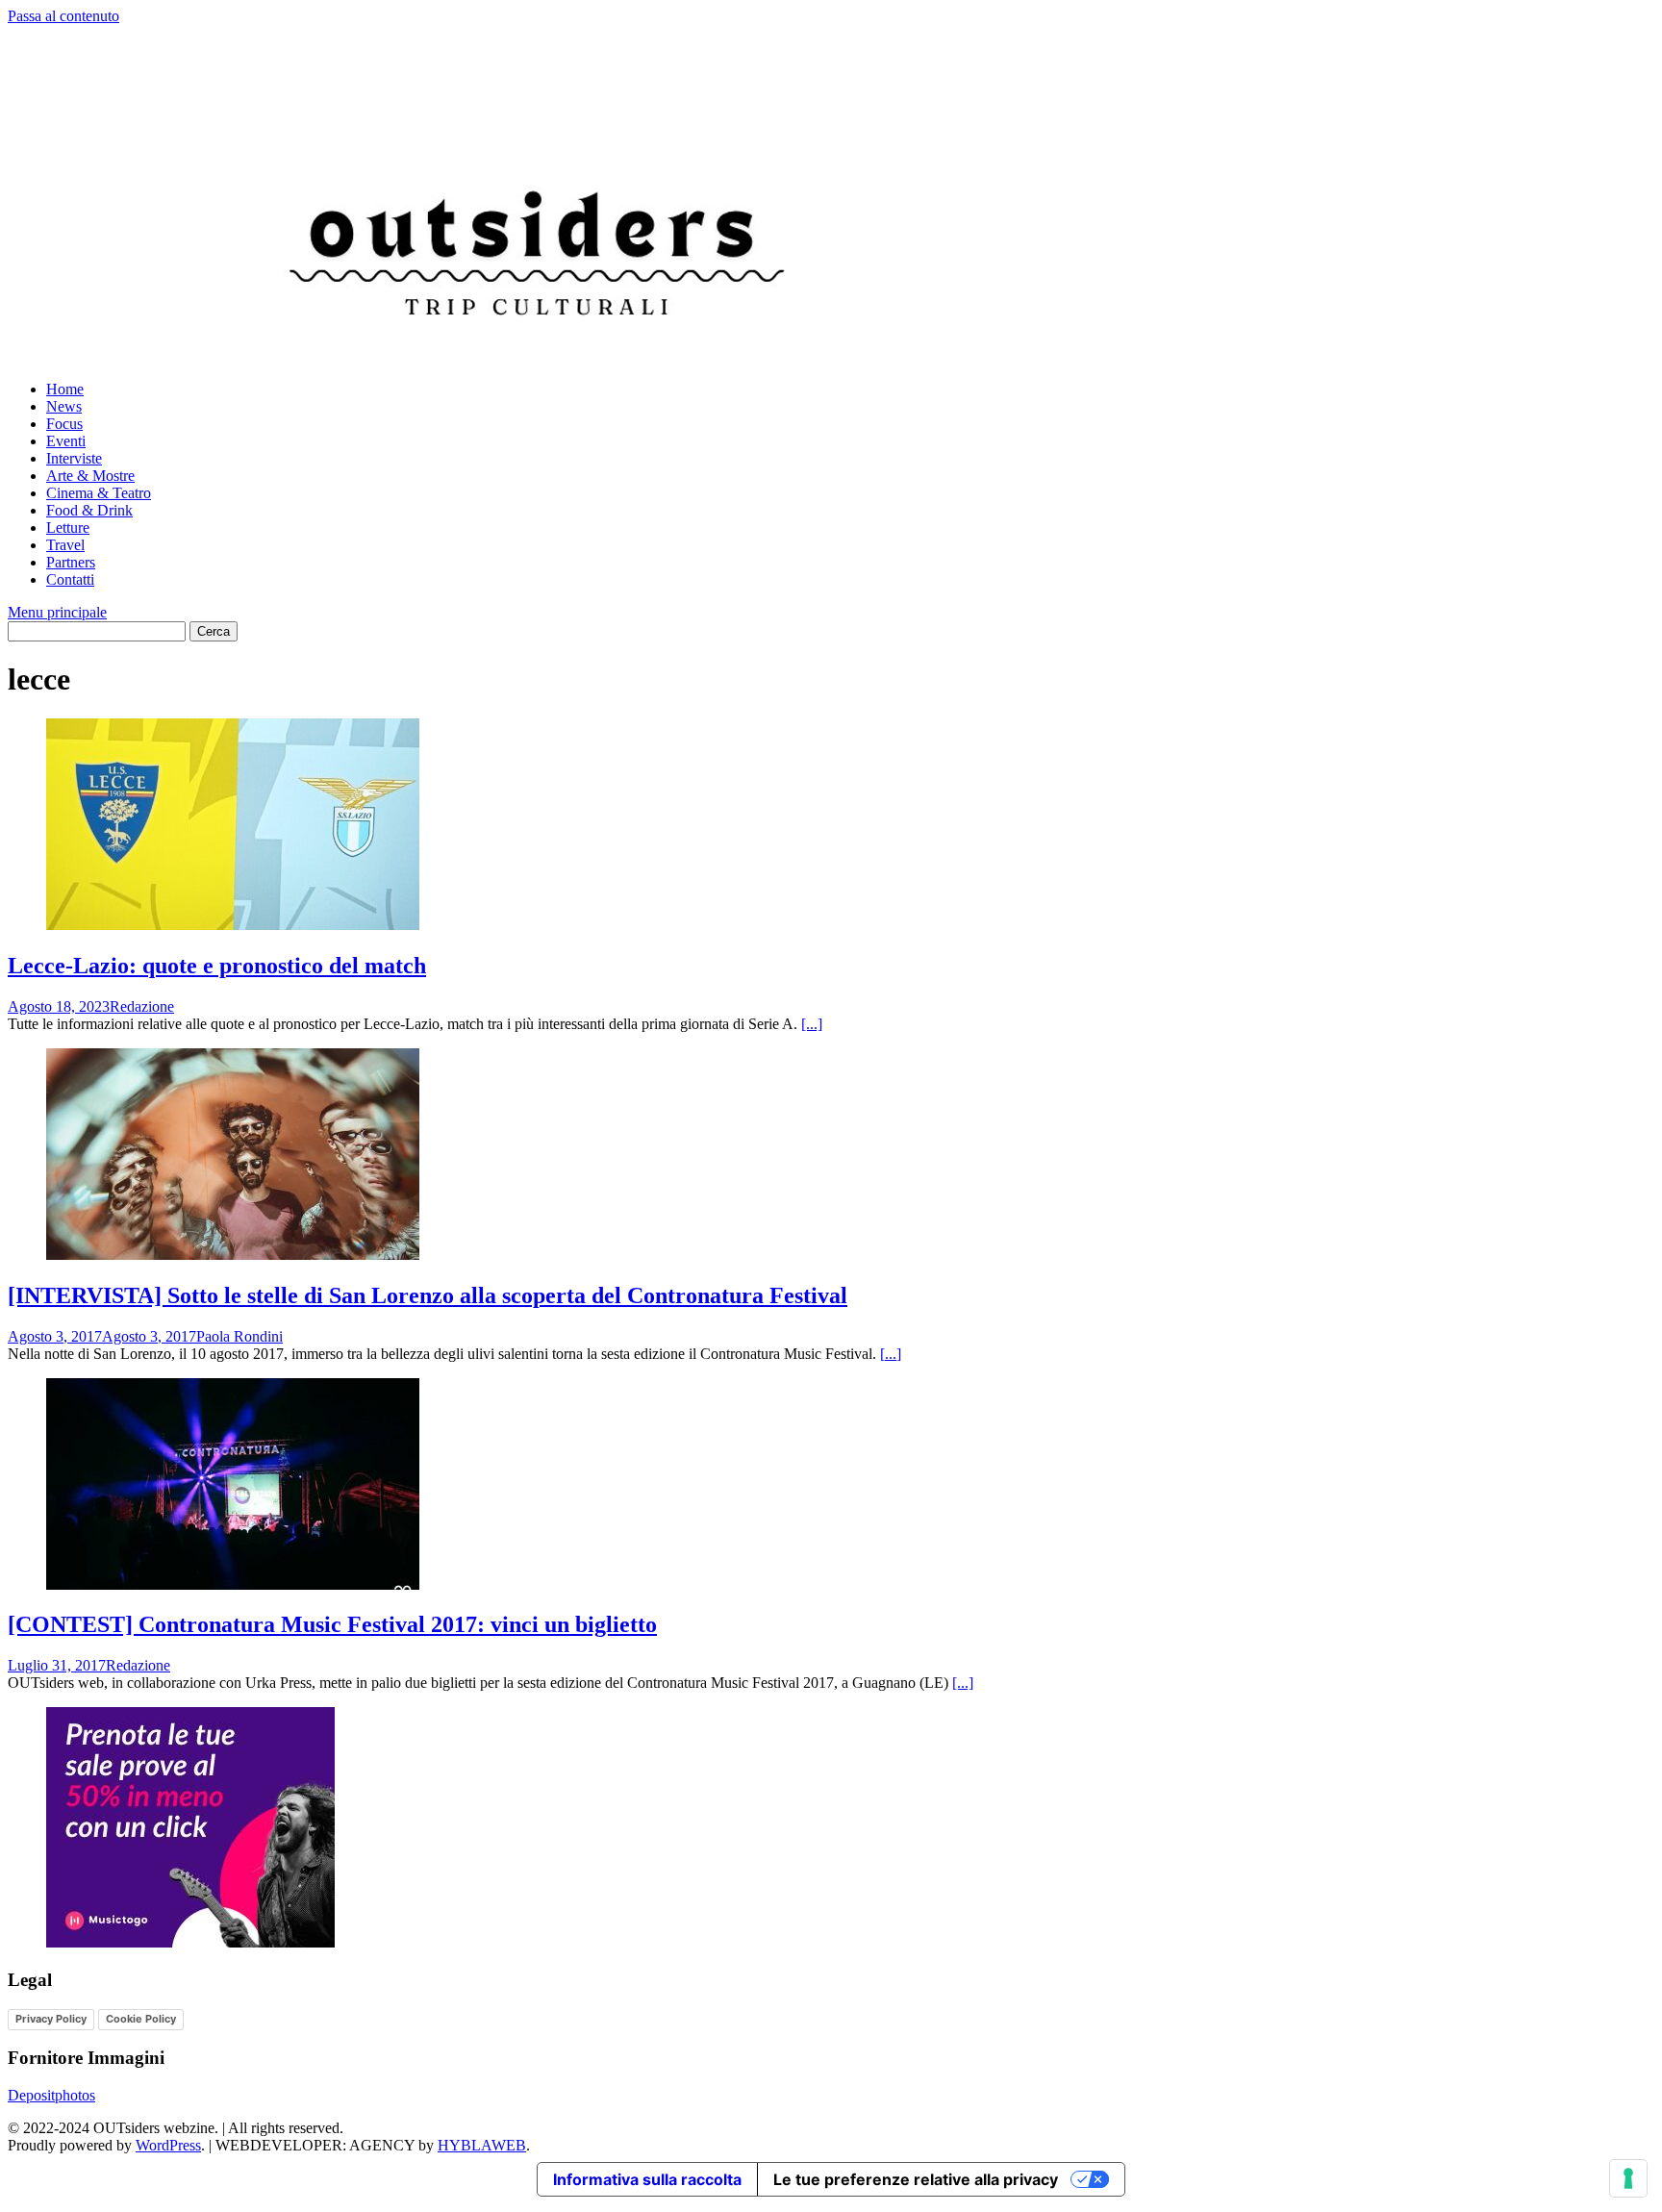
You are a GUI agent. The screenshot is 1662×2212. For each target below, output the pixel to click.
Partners (71, 562)
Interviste (74, 458)
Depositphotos (51, 2095)
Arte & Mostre (90, 476)
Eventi (66, 441)
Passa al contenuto (63, 16)
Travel (65, 545)
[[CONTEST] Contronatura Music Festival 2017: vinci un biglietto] (233, 1584)
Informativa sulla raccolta (647, 2179)
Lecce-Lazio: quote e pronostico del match (217, 966)
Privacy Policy (51, 2019)
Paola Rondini (239, 1336)
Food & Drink (89, 510)
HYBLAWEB (482, 2145)
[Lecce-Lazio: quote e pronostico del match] (233, 925)
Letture (68, 528)
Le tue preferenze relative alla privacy (916, 2179)
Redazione (142, 1006)
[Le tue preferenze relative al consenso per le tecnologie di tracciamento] (1628, 2178)
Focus (64, 424)
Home (65, 389)
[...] (812, 1024)
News (64, 406)
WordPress (168, 2145)
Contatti (70, 579)
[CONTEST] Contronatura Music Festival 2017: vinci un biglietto (332, 1624)
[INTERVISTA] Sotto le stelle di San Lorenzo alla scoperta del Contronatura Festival (428, 1295)
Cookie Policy (141, 2019)
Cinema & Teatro (99, 493)
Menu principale (57, 612)
